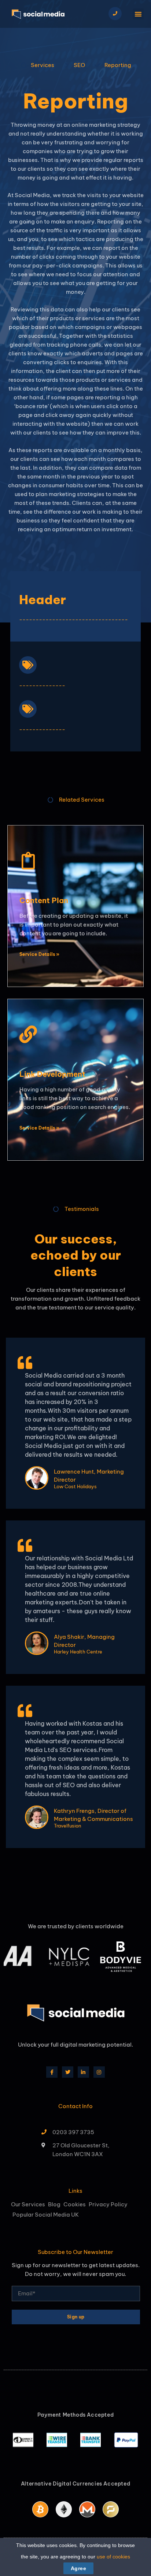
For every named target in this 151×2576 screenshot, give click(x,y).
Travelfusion (67, 1826)
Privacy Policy (108, 2204)
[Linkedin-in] (83, 2072)
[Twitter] (68, 2072)
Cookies (75, 2204)
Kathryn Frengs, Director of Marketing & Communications (93, 1815)
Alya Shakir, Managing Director (84, 1641)
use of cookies (113, 2557)
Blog (54, 2204)
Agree (78, 2568)
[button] (138, 14)
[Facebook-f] (52, 2072)
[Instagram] (99, 2072)
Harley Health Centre (78, 1652)
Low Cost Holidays (75, 1487)
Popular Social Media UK (46, 2215)
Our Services (28, 2204)
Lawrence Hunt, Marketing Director (89, 1476)
